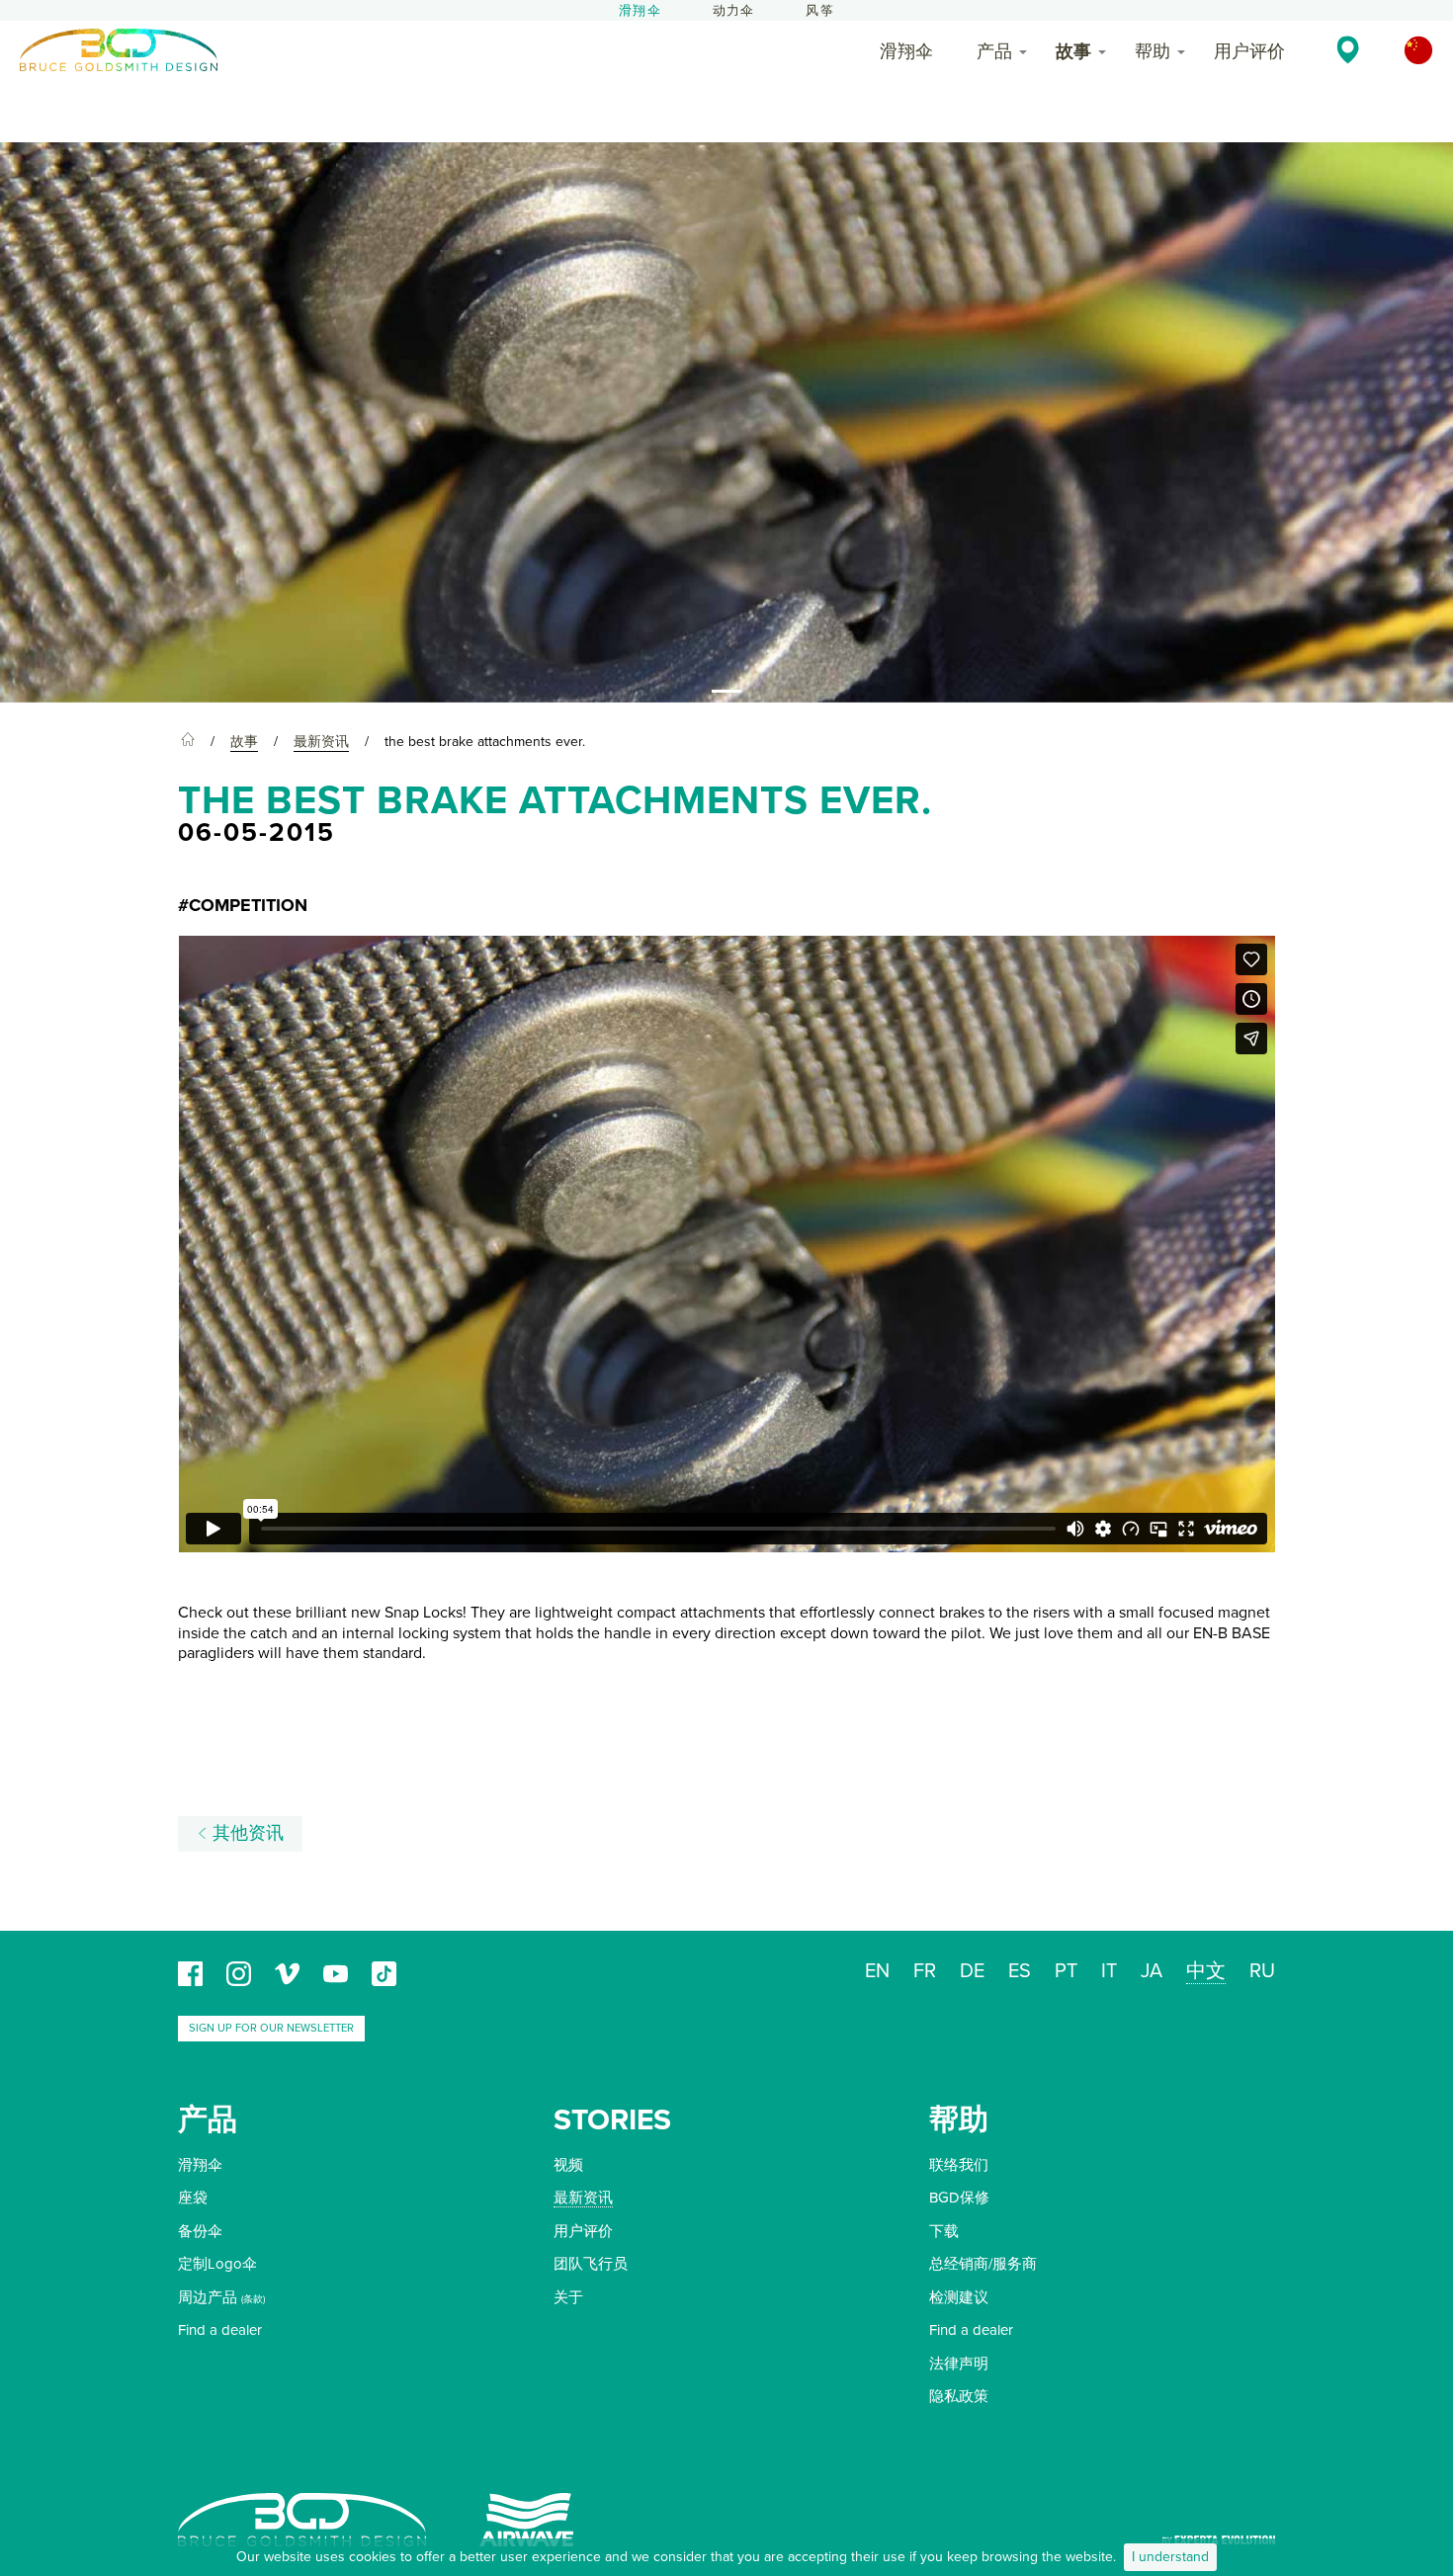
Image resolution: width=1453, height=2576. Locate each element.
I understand (1170, 2557)
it (1109, 1971)
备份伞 (200, 2231)
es (1020, 1971)
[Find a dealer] (1348, 49)
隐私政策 (959, 2396)
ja (1152, 1971)
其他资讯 (246, 1833)
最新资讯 (583, 2198)
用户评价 (1249, 51)
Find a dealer (220, 2330)
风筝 (819, 11)
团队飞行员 (591, 2264)
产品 (994, 51)
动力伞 (734, 11)
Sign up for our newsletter (271, 2028)
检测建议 (959, 2297)
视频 (568, 2165)
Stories (612, 2120)
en (877, 1971)
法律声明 (959, 2364)
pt (1066, 1971)
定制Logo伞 (217, 2264)
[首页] (188, 742)
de (972, 1971)
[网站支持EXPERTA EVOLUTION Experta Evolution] (1219, 2533)
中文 (1206, 1971)
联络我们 (959, 2165)
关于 (568, 2297)
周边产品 (208, 2297)
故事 (1073, 51)
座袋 (193, 2198)
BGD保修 (959, 2198)
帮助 (1153, 51)
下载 (944, 2231)
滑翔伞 (640, 11)
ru (1262, 1971)
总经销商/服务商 (983, 2264)
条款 (253, 2299)
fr (925, 1971)
